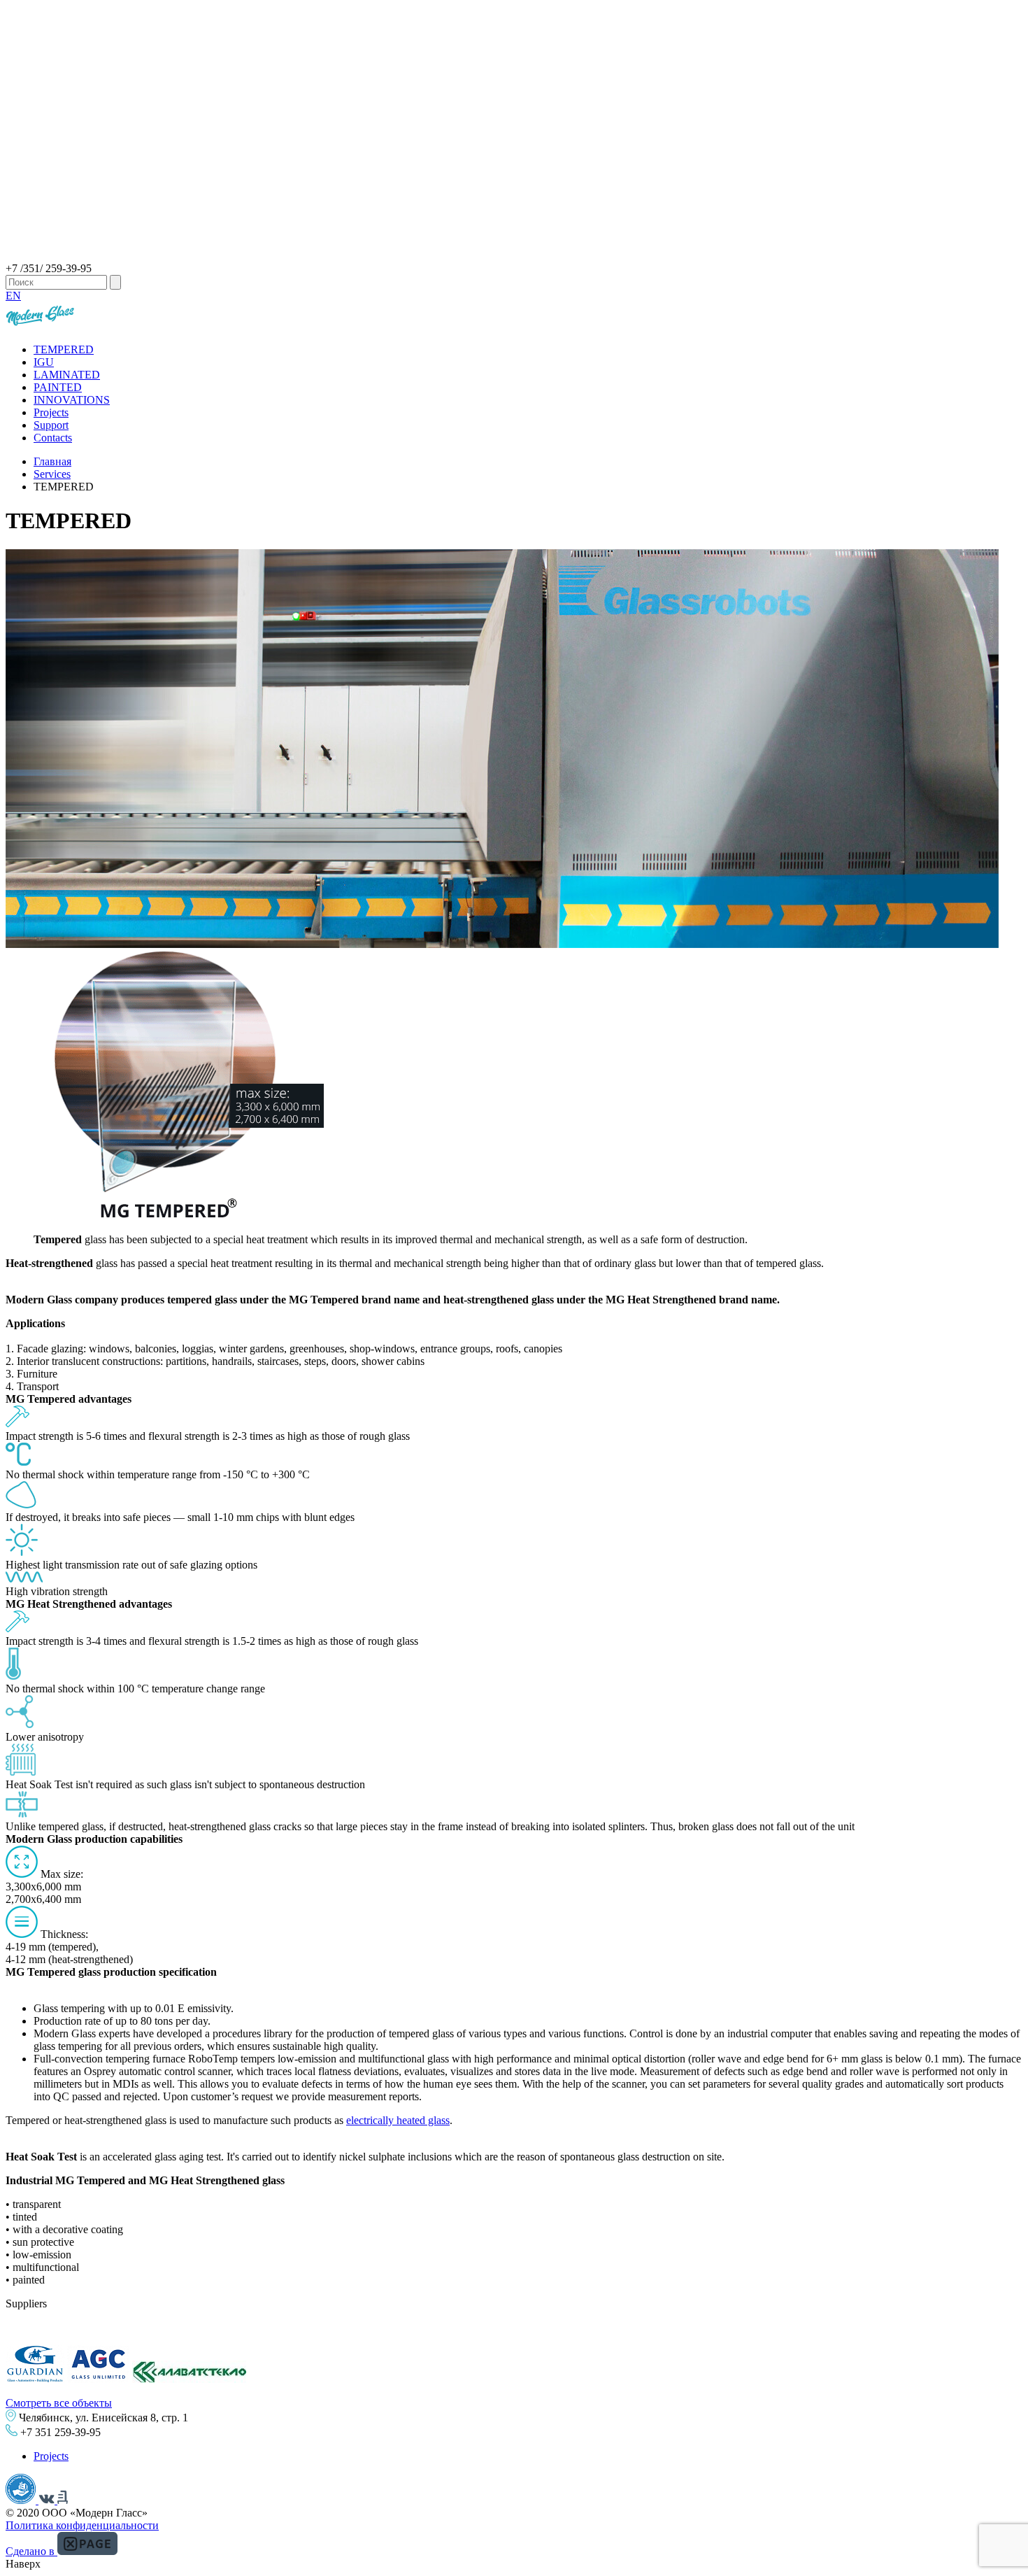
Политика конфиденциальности (82, 2525)
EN (13, 296)
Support (51, 425)
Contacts (53, 438)
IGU (44, 362)
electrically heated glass (398, 2120)
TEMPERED (64, 349)
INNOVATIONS (72, 400)
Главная (52, 461)
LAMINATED (67, 375)
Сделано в (31, 2551)
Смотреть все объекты (59, 2403)
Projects (51, 412)
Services (52, 474)
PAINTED (58, 387)
